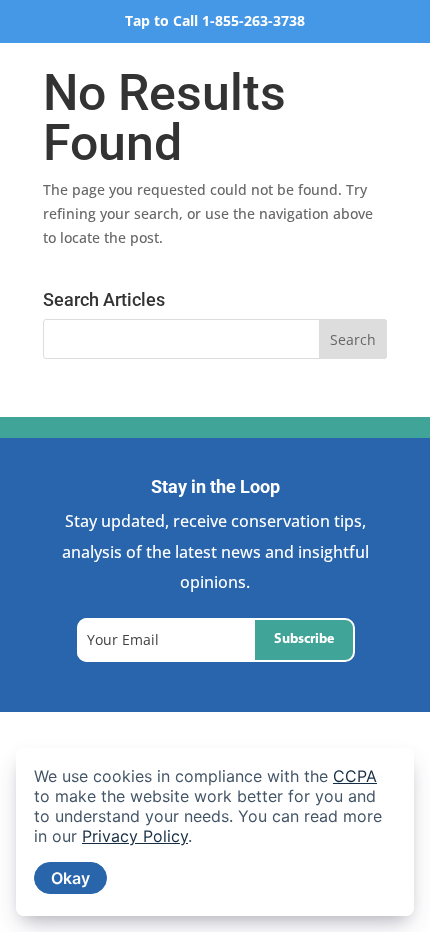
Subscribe (304, 639)
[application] (215, 832)
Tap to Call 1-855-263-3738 (215, 20)
